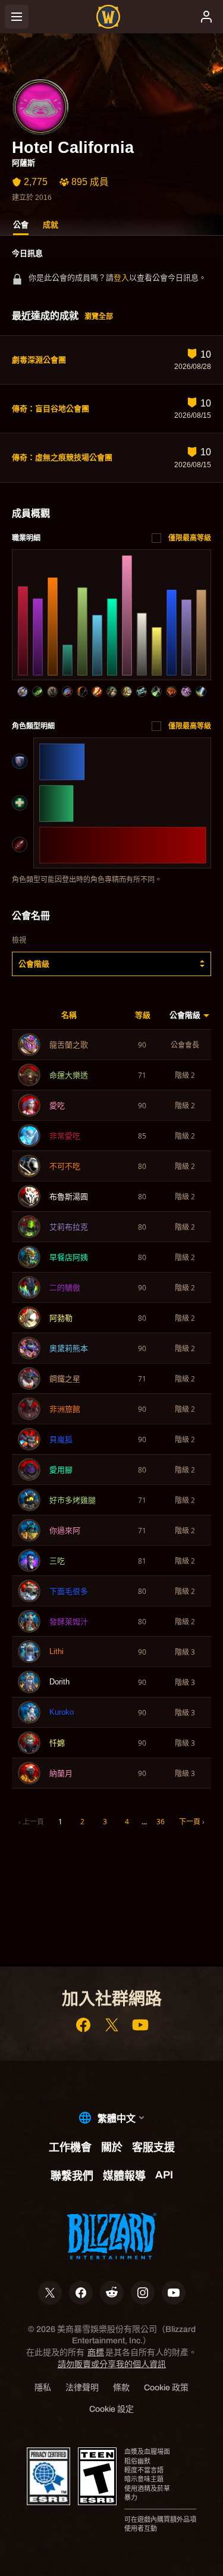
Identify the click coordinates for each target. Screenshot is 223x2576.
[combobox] (111, 964)
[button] (111, 964)
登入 (121, 278)
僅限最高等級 (190, 538)
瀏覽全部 (99, 317)
